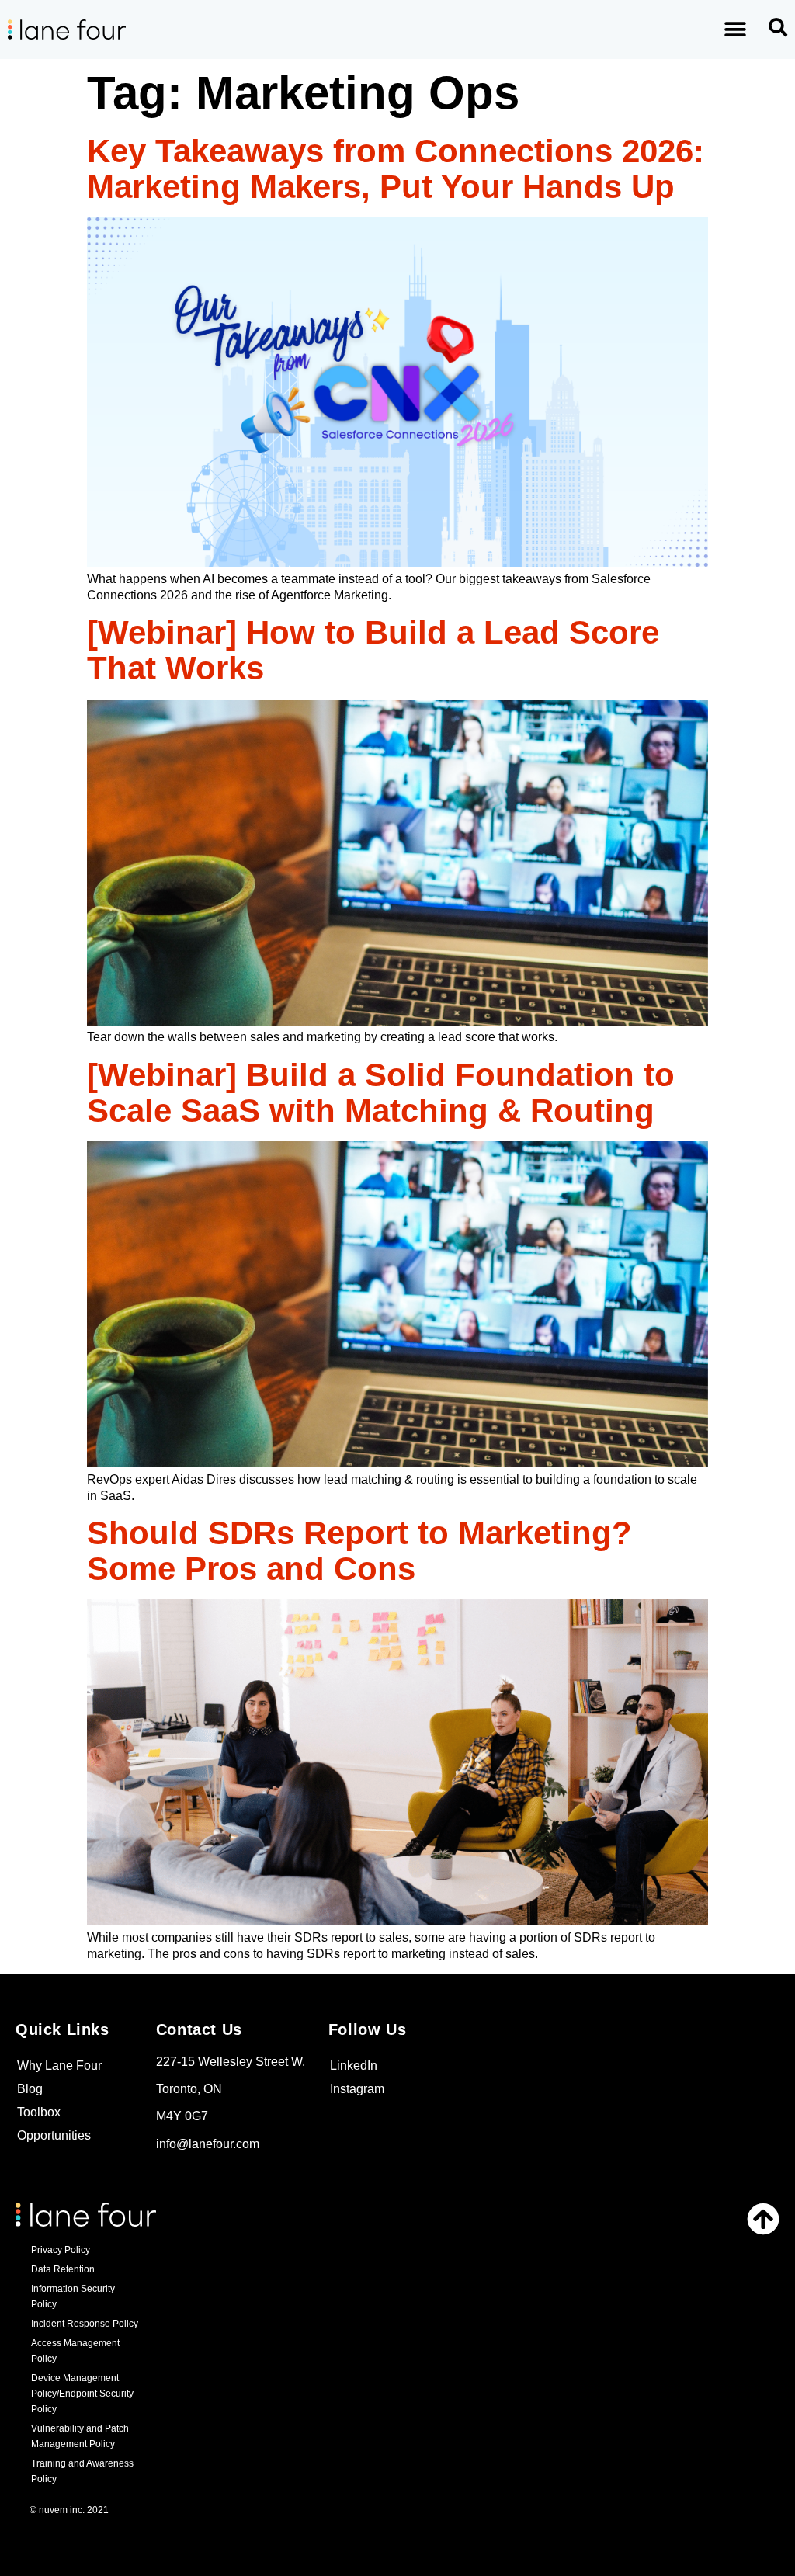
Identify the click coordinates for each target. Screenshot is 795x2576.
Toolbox (39, 2112)
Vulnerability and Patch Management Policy (80, 2436)
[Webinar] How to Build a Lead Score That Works (373, 650)
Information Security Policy (73, 2297)
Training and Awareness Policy (82, 2471)
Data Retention (63, 2269)
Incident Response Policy (85, 2324)
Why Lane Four (59, 2066)
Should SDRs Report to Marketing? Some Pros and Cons (359, 1551)
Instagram (357, 2089)
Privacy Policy (61, 2250)
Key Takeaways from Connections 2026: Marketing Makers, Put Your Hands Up (396, 169)
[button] (736, 30)
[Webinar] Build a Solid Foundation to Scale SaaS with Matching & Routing (381, 1093)
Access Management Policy (75, 2351)
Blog (30, 2089)
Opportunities (54, 2135)
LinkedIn (354, 2066)
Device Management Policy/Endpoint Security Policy (82, 2394)
